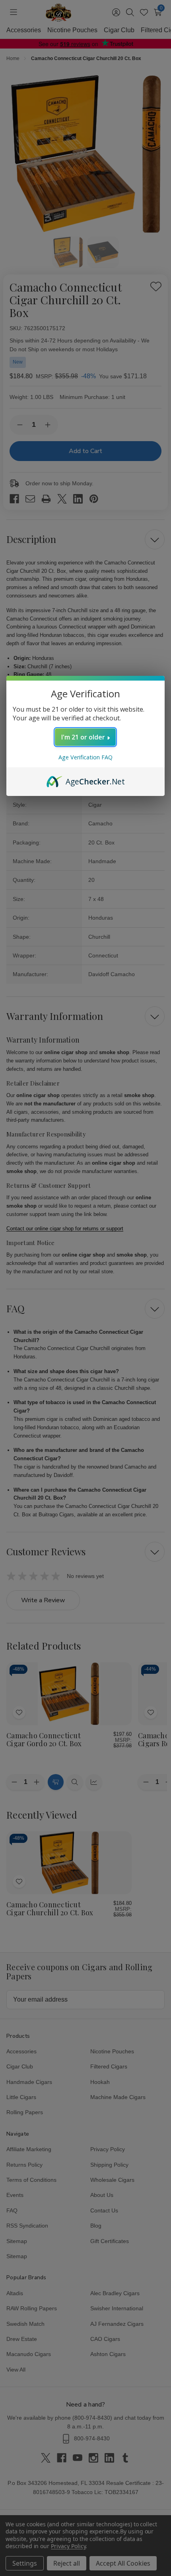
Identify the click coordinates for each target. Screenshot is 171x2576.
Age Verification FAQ (85, 757)
